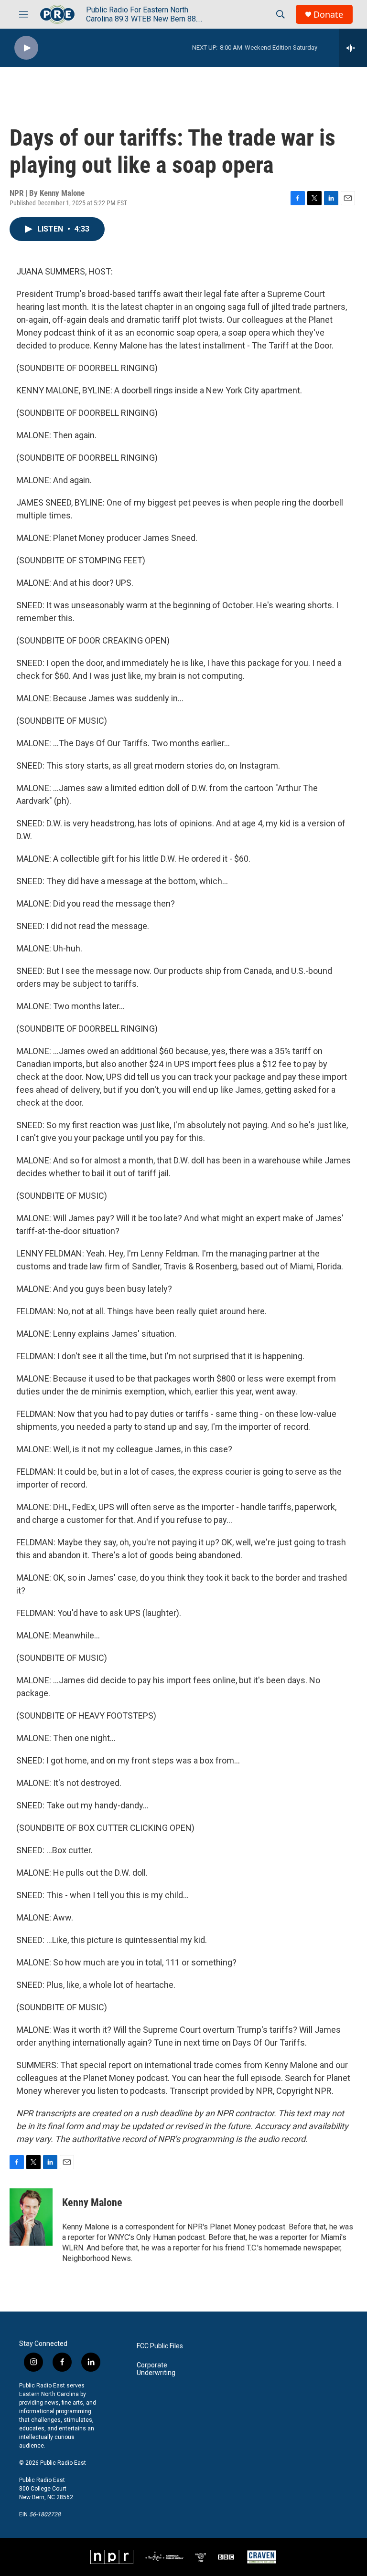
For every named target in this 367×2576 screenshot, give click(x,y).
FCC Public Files (160, 2346)
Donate (328, 15)
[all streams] (353, 48)
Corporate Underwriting (156, 2369)
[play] (26, 48)
